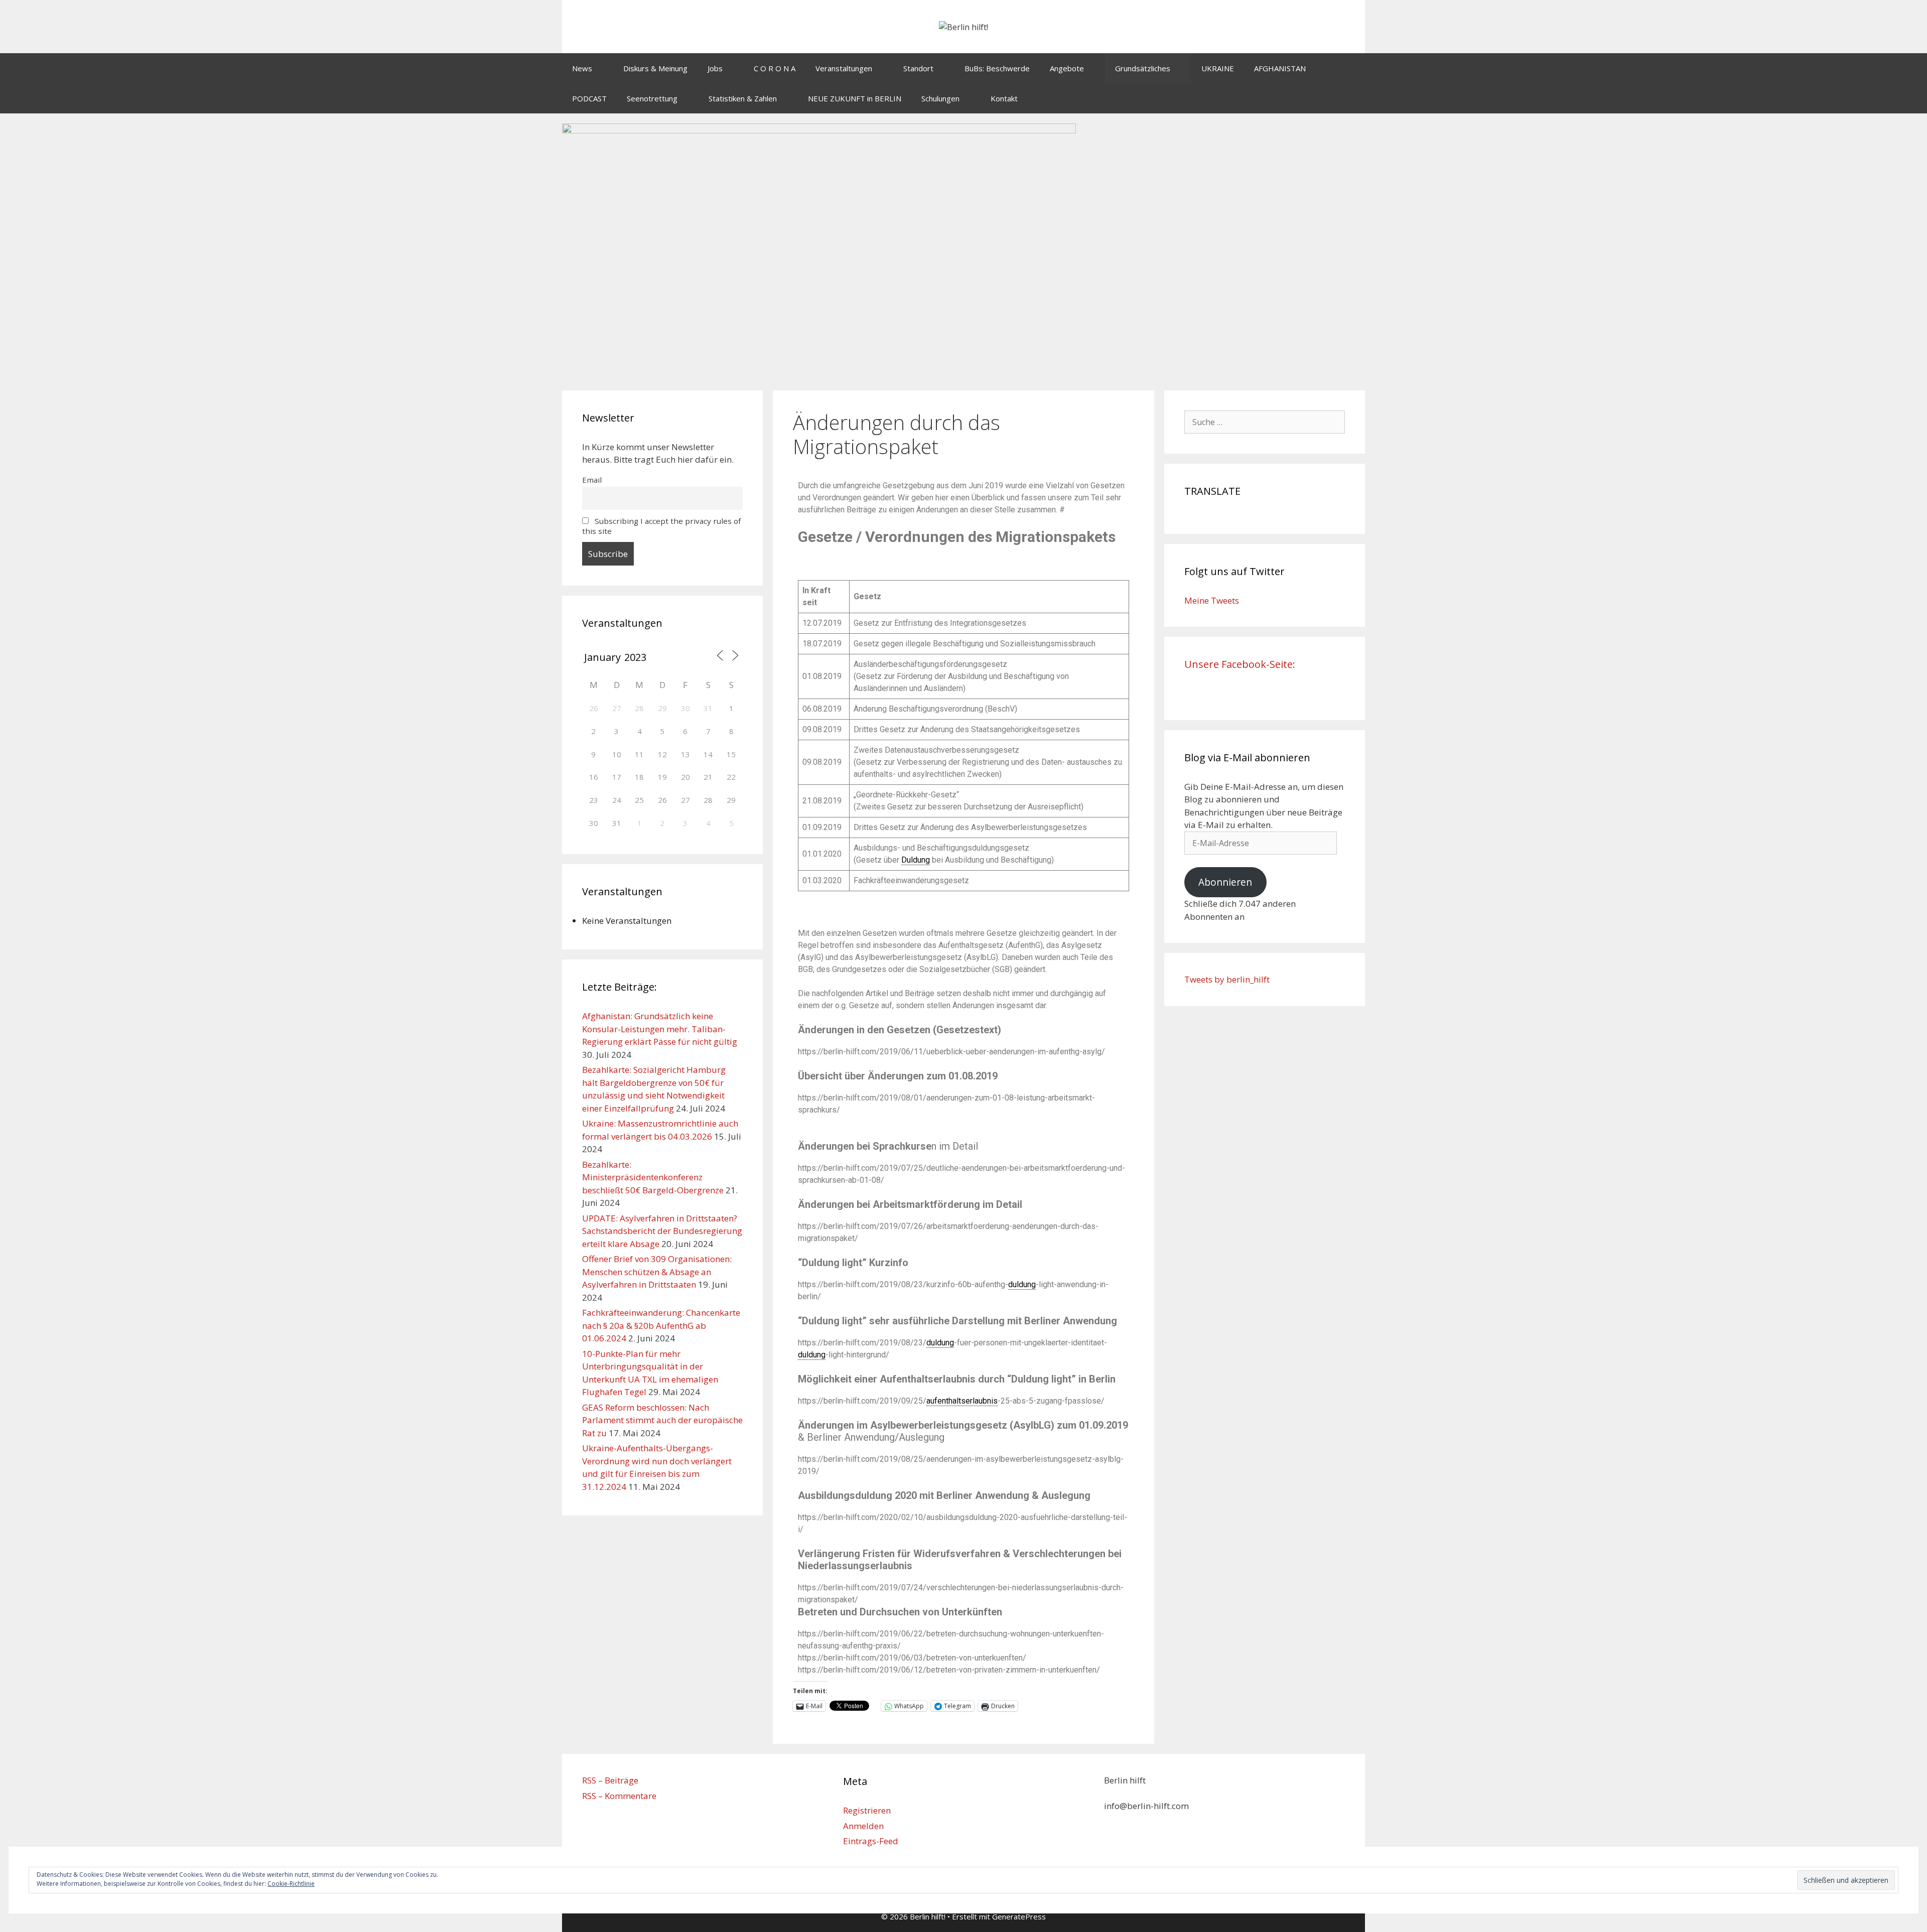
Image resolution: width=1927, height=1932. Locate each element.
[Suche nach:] (1265, 422)
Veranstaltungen (844, 68)
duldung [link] (1022, 1284)
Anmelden (863, 1826)
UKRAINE (1218, 68)
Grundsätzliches (1143, 68)
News (582, 68)
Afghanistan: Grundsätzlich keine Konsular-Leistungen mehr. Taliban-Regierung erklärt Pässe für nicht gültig (660, 1029)
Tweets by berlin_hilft (1227, 979)
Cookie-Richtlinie (291, 1884)
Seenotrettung (652, 98)
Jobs (715, 68)
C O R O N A (775, 68)
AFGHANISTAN (1280, 68)
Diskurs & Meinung (655, 68)
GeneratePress (1019, 1916)
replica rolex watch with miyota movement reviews (886, 562)
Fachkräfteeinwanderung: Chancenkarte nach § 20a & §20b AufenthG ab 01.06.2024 (661, 1325)
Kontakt (1004, 98)
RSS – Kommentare (619, 1796)
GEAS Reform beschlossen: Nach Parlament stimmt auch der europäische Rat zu (662, 1420)
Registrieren (867, 1810)
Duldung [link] (916, 860)
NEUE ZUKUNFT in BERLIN (855, 98)
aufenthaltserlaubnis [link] (962, 1401)
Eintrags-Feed (871, 1841)
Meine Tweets (1212, 600)
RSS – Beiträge (610, 1780)
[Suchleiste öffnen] (1350, 98)
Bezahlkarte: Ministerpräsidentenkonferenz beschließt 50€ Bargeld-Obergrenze (653, 1177)
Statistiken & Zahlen (743, 98)
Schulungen (940, 98)
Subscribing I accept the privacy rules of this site (661, 526)
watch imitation (1001, 562)
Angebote (1067, 68)
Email (592, 480)
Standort (918, 68)
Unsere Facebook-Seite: (1240, 664)
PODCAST (589, 98)
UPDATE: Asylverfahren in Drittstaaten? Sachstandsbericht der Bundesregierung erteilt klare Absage (662, 1231)
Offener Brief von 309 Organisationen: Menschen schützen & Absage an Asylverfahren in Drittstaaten (657, 1272)
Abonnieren (1225, 882)
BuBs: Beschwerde (997, 68)
